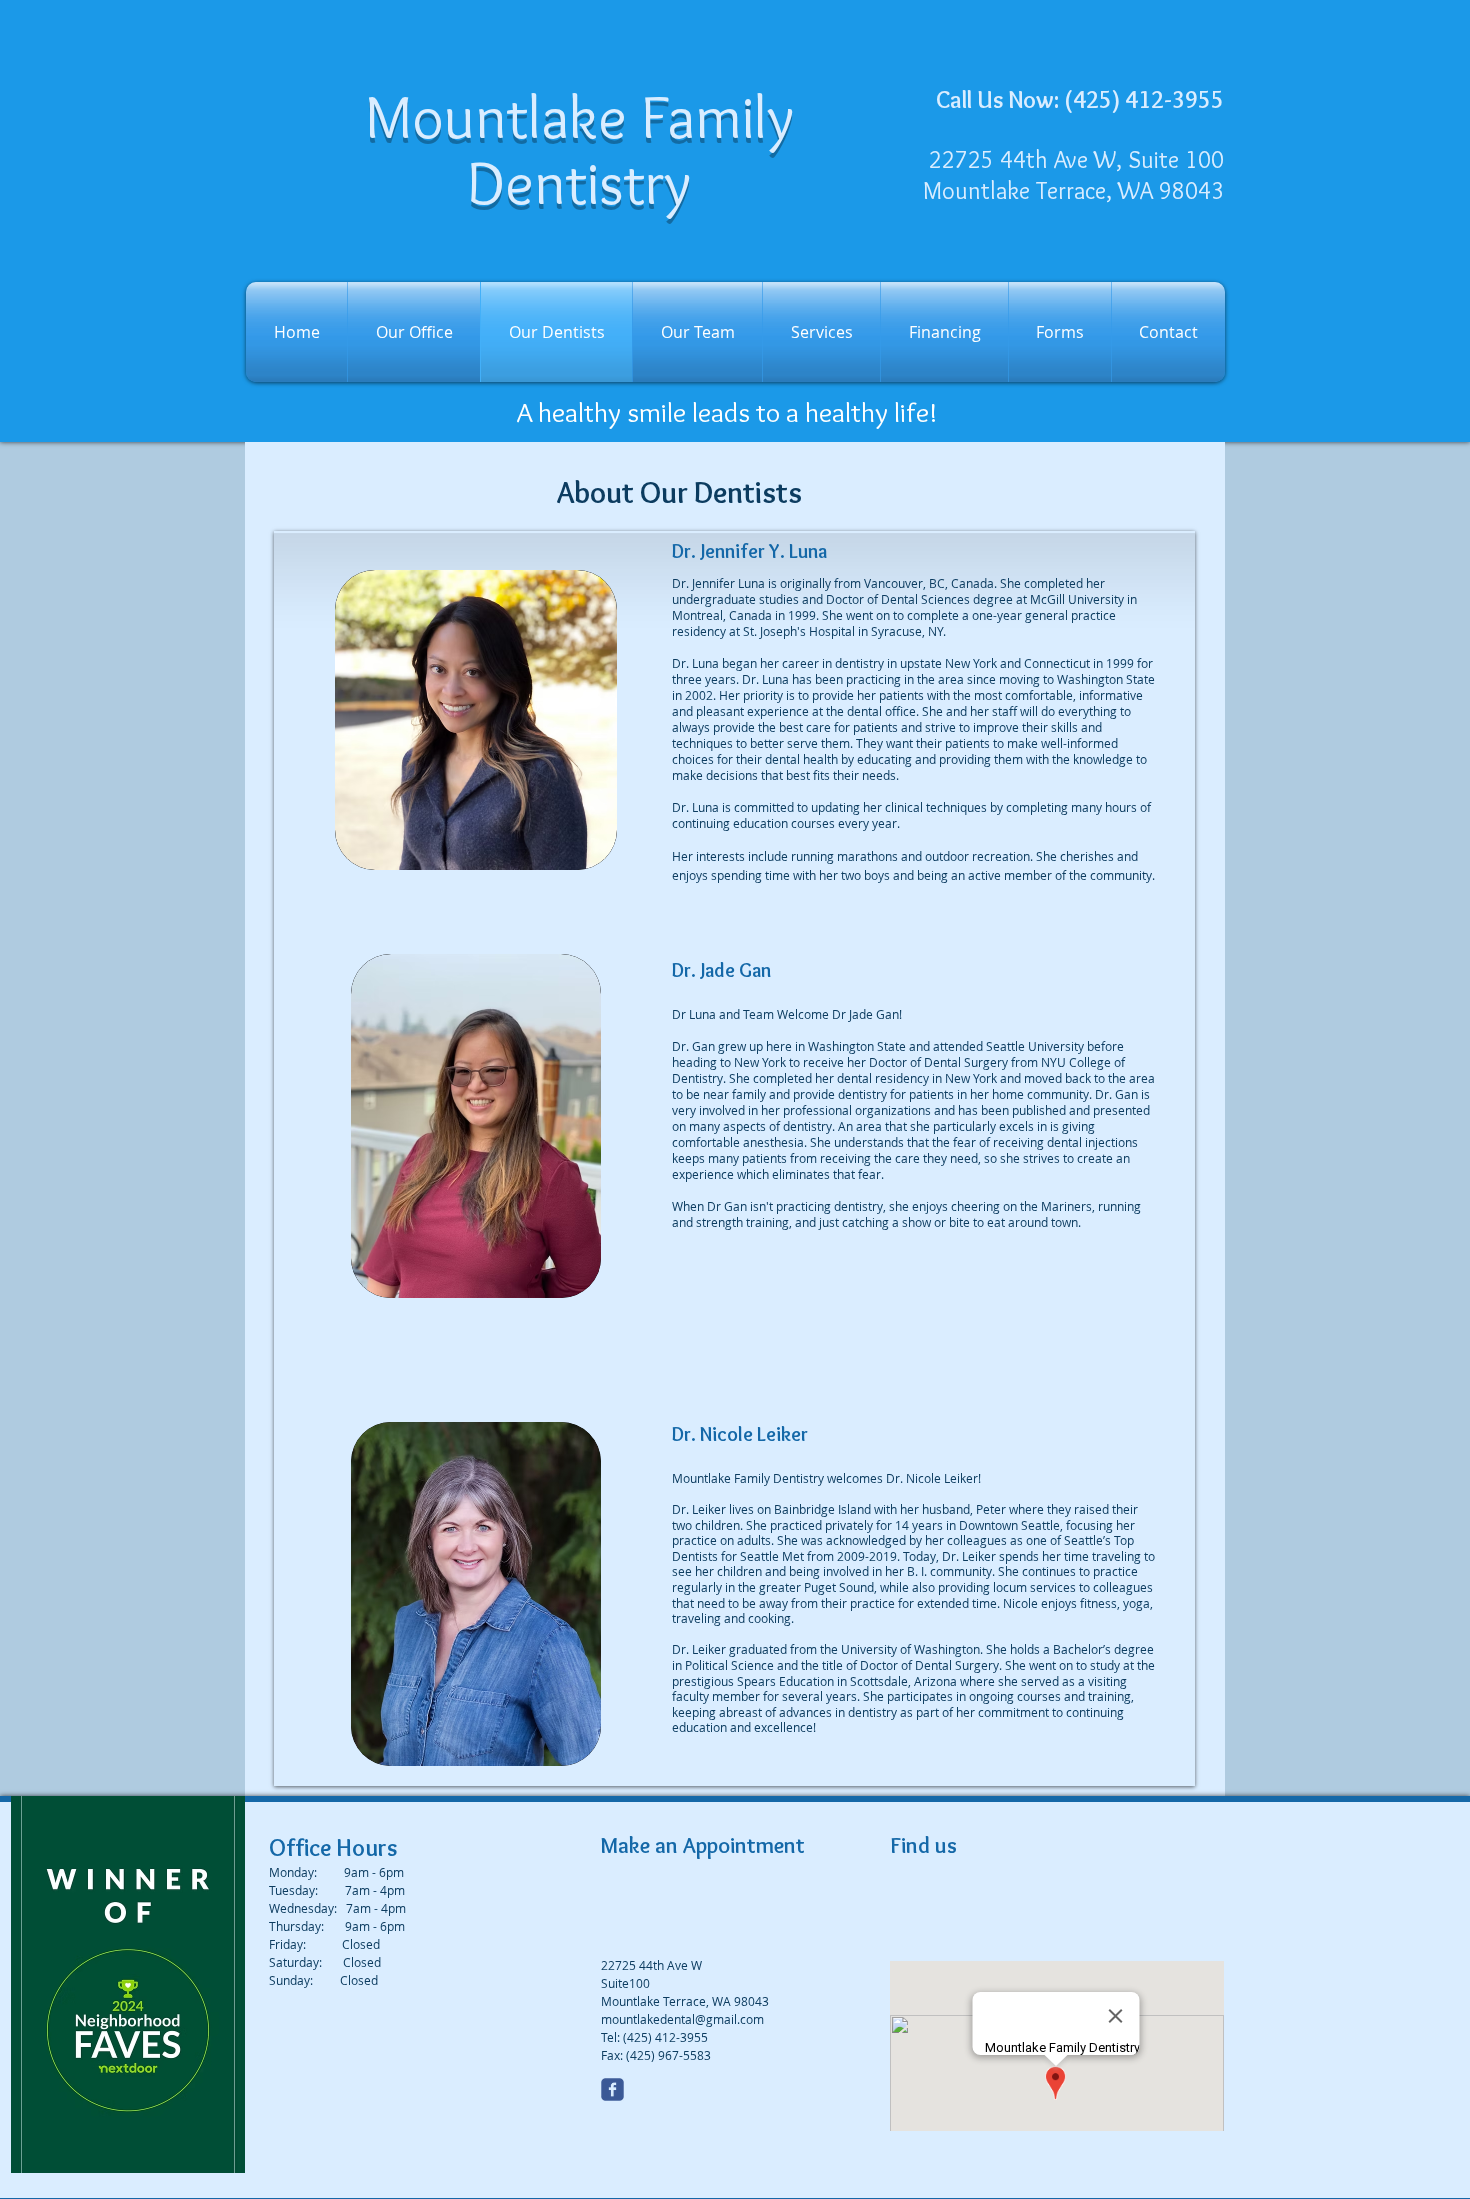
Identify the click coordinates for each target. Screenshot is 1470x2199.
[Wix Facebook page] (612, 2089)
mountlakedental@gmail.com (682, 2019)
